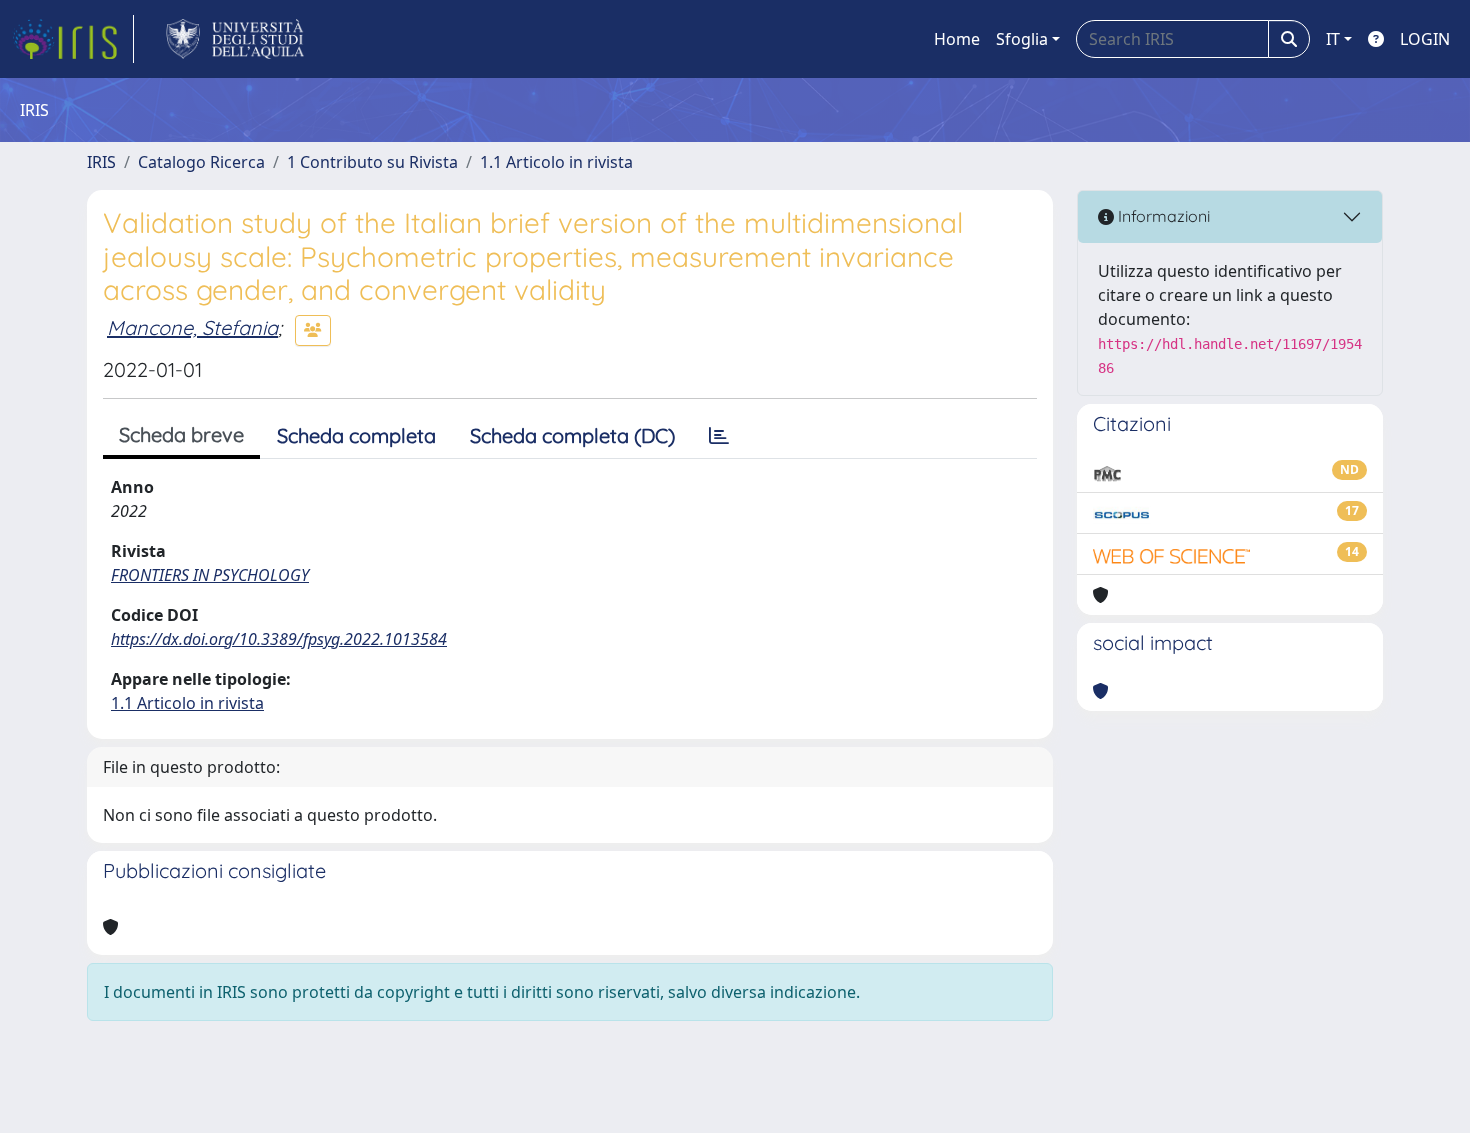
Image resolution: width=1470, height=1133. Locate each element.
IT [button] (1333, 39)
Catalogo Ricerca (201, 162)
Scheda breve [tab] (181, 434)
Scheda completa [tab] (356, 435)
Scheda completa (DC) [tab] (572, 435)
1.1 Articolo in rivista (556, 162)
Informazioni (1162, 216)
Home (957, 39)
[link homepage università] (235, 39)
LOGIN (1425, 39)
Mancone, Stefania (192, 327)
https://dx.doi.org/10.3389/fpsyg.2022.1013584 (279, 639)
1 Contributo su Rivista (372, 162)
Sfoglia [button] (1022, 39)
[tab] (719, 436)
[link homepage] (73, 39)
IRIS (101, 162)
